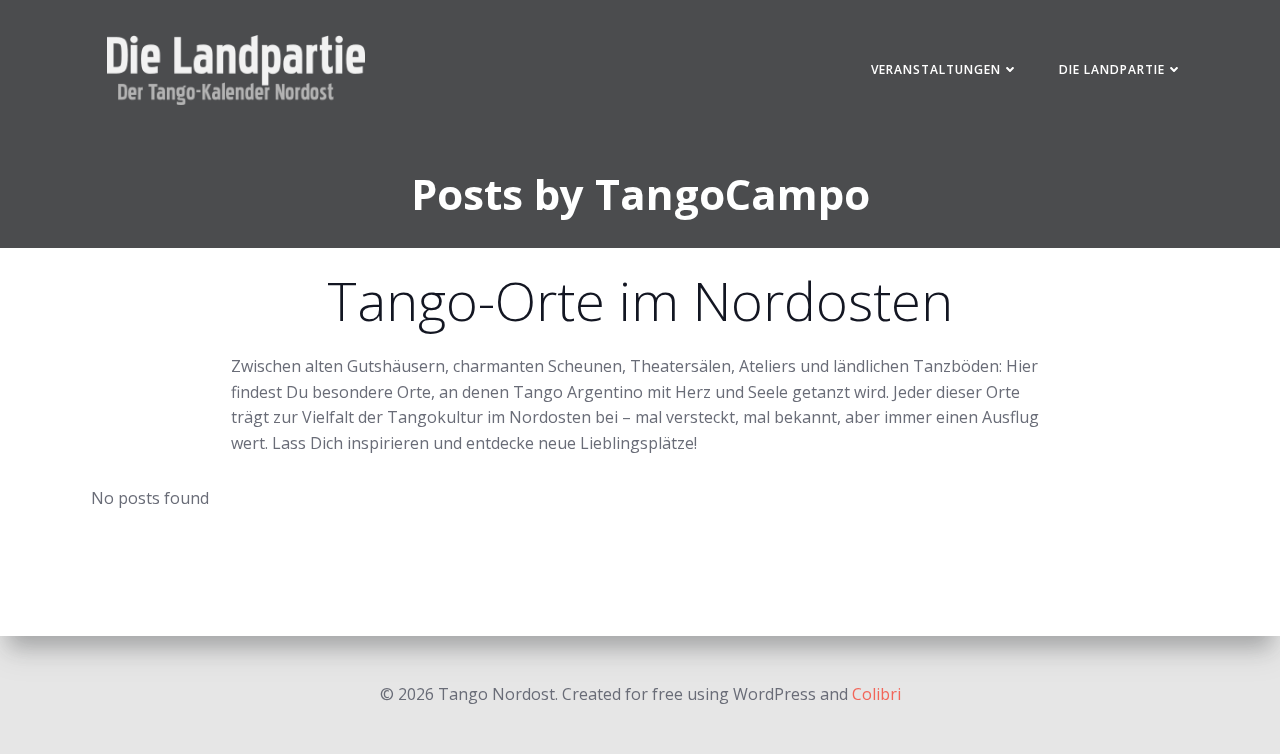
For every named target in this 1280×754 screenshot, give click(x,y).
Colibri (876, 694)
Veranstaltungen (936, 69)
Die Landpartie (1112, 69)
